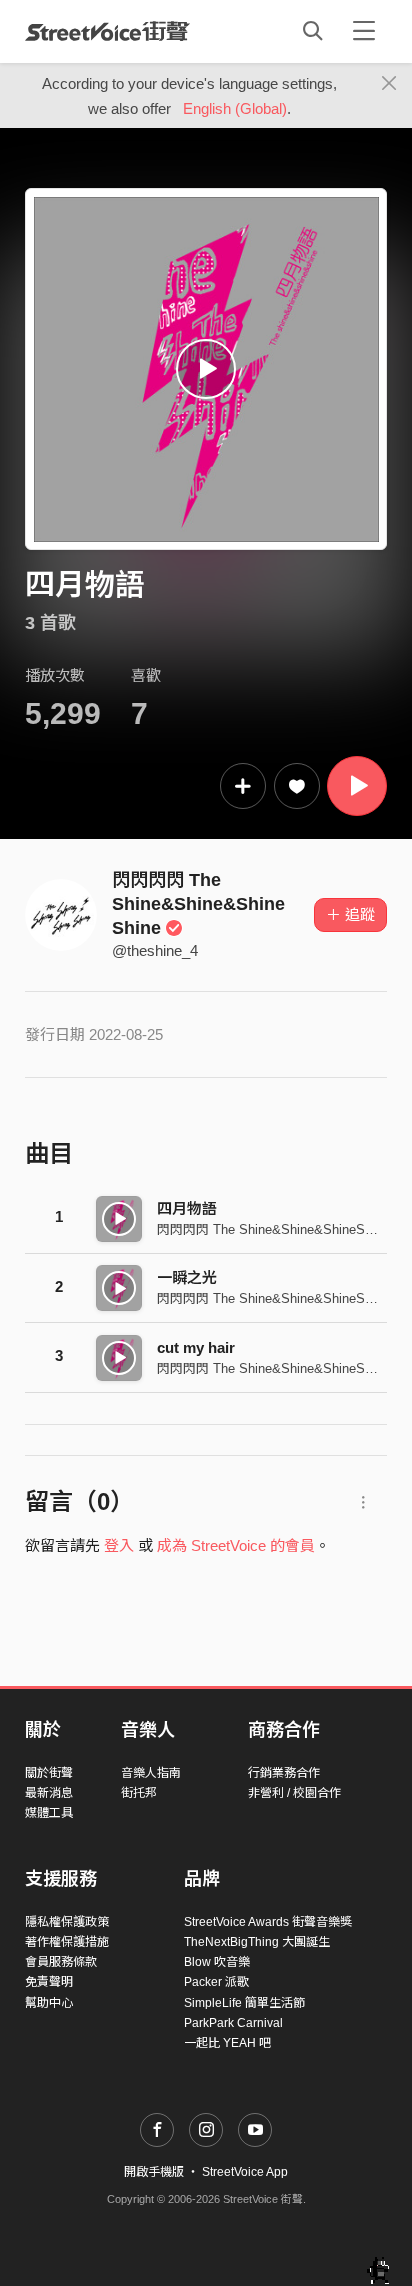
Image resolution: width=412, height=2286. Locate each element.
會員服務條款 (61, 1962)
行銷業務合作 (284, 1773)
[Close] (389, 84)
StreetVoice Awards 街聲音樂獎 (268, 1922)
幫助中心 (49, 2003)
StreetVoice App (245, 2172)
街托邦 (139, 1793)
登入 (119, 1545)
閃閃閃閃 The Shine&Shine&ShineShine (198, 904)
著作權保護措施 (67, 1942)
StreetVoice (107, 31)
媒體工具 (49, 1813)
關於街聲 (49, 1773)
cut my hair (196, 1347)
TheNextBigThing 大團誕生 (257, 1942)
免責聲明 (49, 1982)
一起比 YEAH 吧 (227, 2043)
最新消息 (49, 1793)
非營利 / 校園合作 (294, 1793)
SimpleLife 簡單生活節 (244, 2003)
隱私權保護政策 (67, 1922)
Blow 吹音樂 (217, 1962)
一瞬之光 (187, 1277)
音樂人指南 (151, 1773)
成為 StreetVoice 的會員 (236, 1545)
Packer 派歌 (216, 1982)
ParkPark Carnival (233, 2023)
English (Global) (235, 108)
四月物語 (187, 1208)
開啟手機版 (154, 2172)
